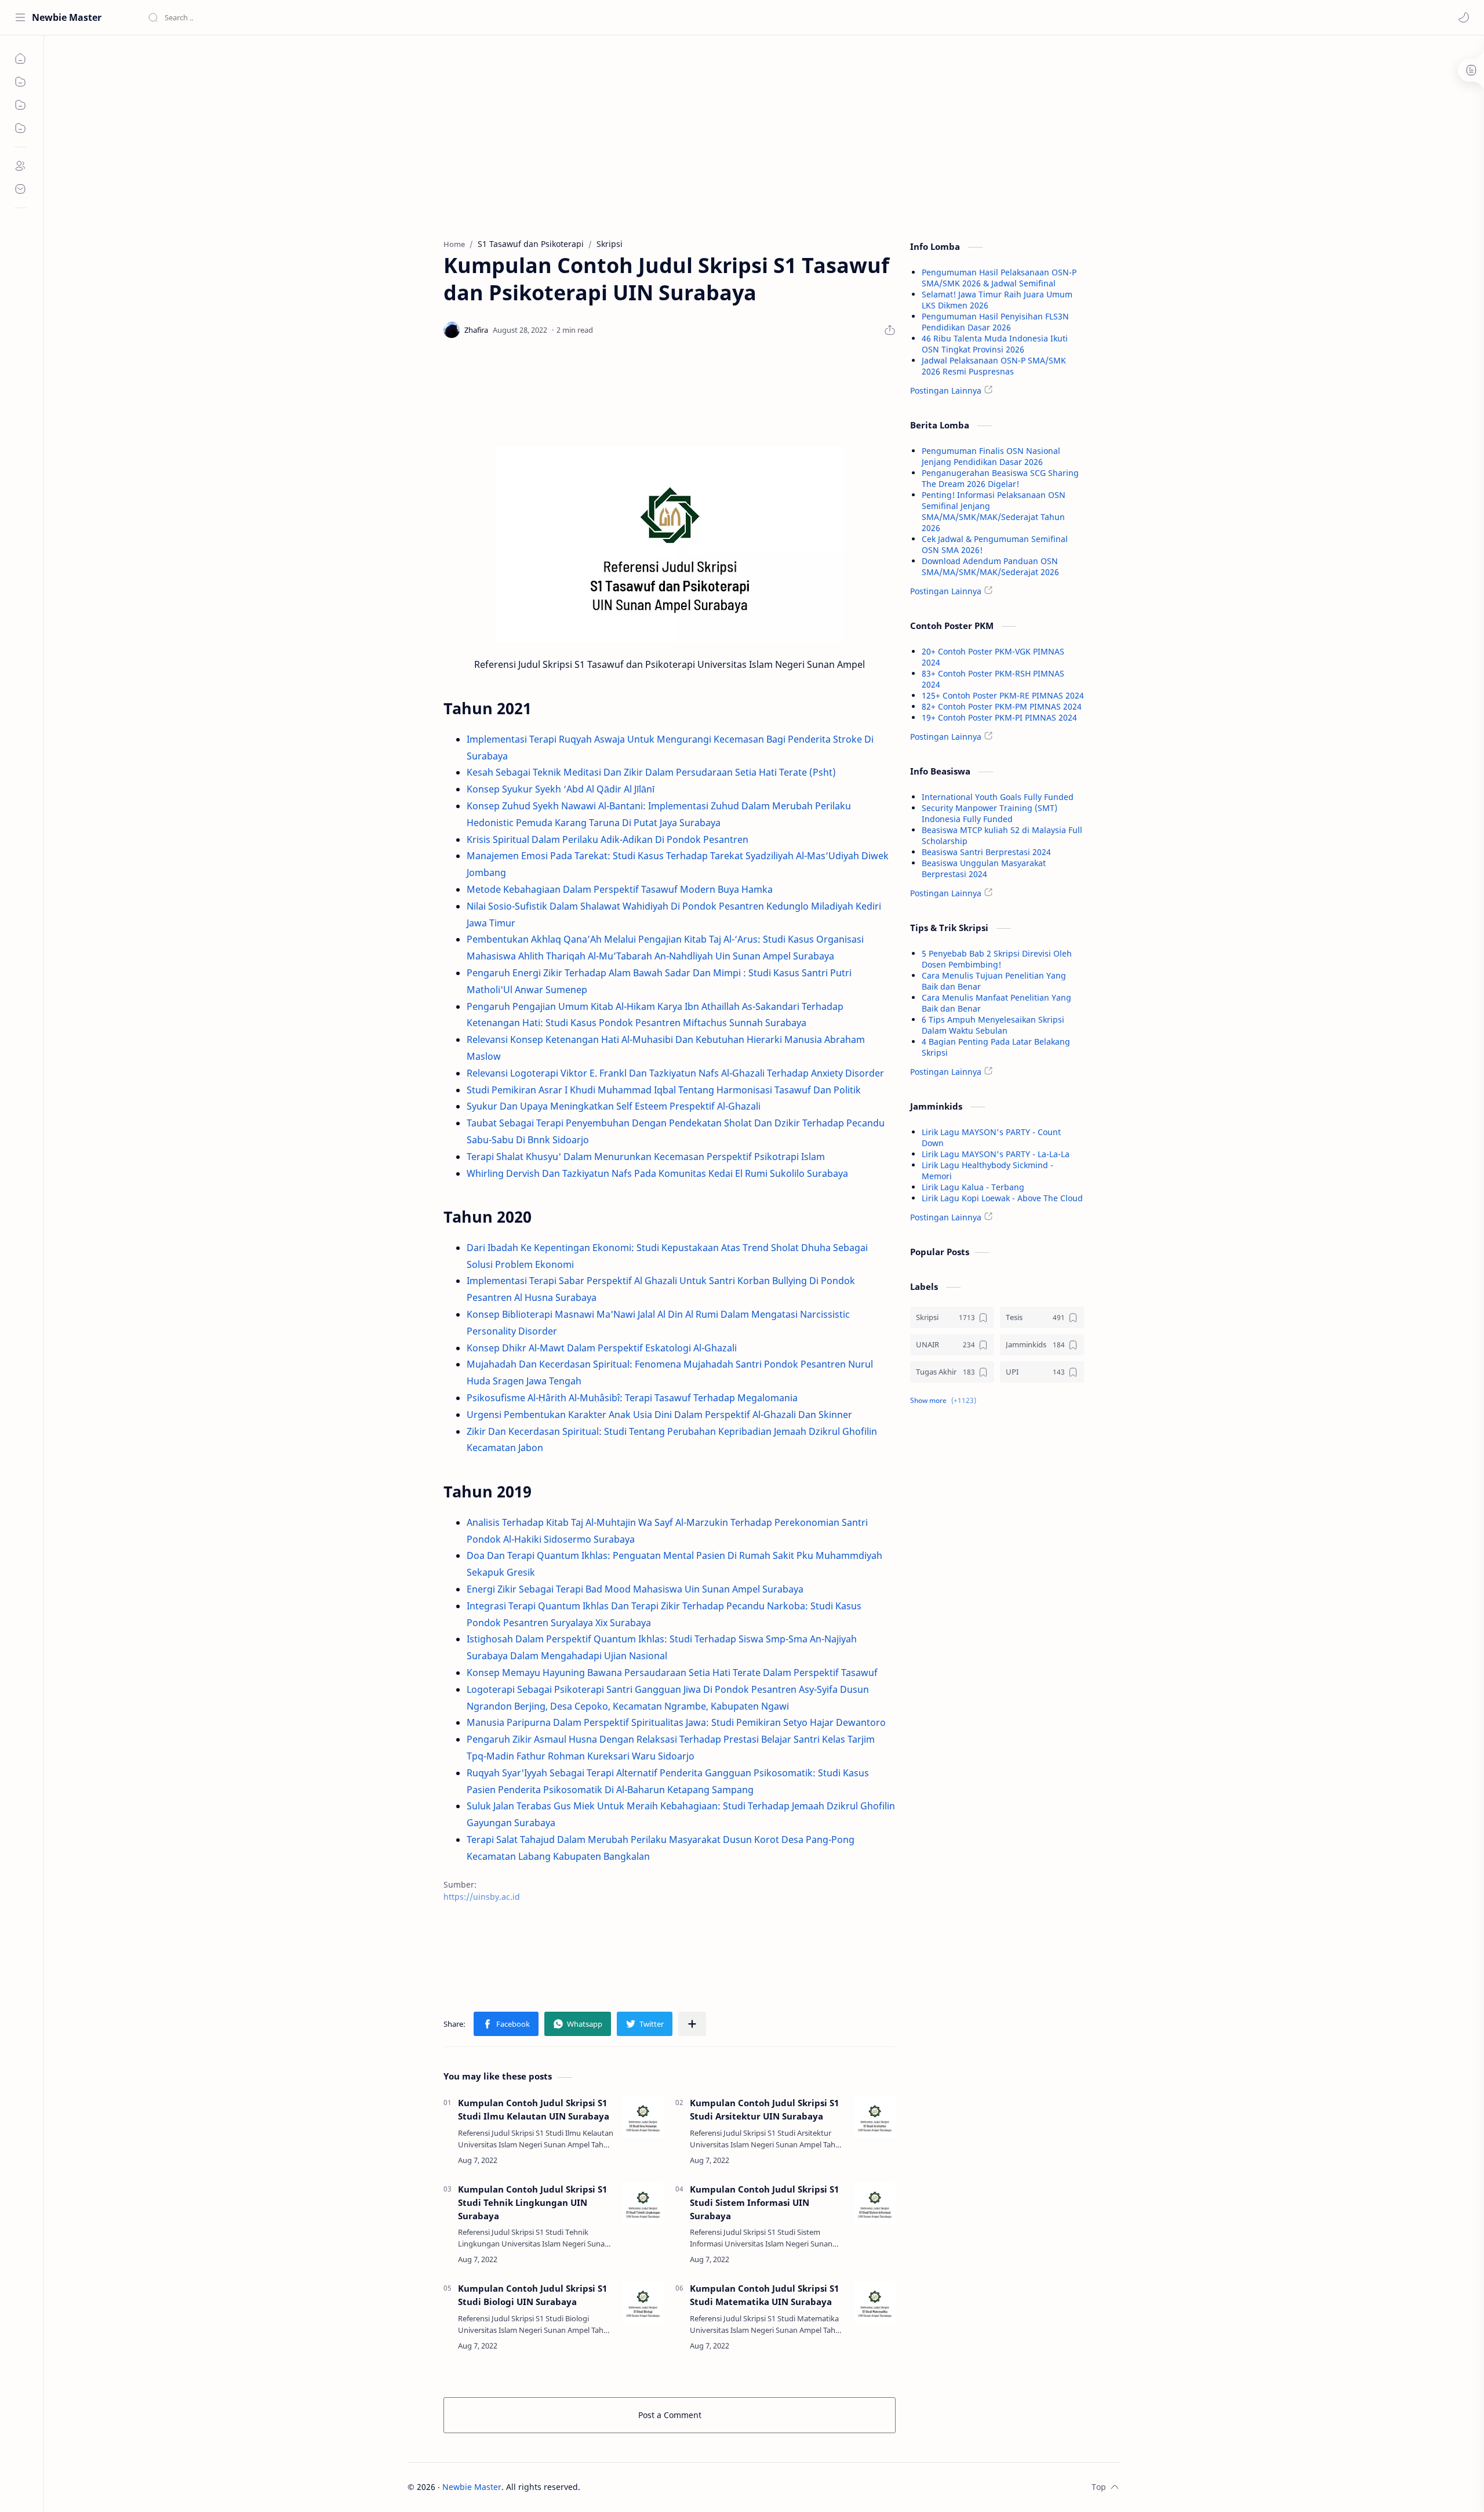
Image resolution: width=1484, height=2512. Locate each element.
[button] (1464, 17)
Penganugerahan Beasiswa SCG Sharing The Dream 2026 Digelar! (1000, 478)
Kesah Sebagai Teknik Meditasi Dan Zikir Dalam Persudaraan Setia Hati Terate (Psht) (651, 772)
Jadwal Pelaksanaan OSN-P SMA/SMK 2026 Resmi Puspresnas (994, 366)
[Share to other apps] (692, 2024)
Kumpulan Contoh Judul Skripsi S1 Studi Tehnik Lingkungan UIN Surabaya (532, 2202)
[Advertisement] (670, 134)
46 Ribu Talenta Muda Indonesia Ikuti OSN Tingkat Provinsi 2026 (995, 344)
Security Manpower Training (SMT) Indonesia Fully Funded (990, 813)
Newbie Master (67, 17)
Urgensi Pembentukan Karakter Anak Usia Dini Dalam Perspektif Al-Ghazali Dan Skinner (659, 1415)
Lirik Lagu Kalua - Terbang (973, 1187)
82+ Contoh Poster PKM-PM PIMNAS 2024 (1002, 706)
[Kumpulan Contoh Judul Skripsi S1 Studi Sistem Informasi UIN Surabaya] (875, 2204)
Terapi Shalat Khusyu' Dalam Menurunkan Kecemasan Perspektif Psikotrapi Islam (646, 1157)
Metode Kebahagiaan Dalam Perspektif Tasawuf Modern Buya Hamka (620, 889)
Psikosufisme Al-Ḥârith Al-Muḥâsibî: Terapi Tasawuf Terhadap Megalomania (632, 1398)
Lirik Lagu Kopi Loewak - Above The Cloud (1002, 1198)
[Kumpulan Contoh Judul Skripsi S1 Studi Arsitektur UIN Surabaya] (875, 2117)
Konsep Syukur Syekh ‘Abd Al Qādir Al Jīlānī (561, 789)
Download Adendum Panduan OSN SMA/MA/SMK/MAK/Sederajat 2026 (990, 566)
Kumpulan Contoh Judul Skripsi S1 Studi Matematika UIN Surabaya (764, 2295)
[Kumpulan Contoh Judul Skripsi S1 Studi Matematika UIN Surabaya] (875, 2303)
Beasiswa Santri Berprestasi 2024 (986, 852)
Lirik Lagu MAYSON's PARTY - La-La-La (996, 1154)
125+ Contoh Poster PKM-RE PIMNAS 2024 (1003, 695)
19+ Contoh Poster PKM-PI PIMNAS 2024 (999, 717)
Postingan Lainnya (946, 390)
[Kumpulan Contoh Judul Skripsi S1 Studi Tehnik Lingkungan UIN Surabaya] (643, 2204)
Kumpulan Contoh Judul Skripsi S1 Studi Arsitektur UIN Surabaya (764, 2109)
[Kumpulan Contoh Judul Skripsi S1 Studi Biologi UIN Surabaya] (643, 2303)
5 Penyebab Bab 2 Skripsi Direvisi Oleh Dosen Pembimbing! (997, 959)
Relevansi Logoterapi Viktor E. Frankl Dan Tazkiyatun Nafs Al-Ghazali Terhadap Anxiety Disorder (675, 1073)
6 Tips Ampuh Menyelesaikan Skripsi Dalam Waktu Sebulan (993, 1025)
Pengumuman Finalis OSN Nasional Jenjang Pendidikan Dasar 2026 (991, 456)
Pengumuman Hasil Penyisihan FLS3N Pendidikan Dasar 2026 (995, 322)
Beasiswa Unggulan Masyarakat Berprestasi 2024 (984, 868)
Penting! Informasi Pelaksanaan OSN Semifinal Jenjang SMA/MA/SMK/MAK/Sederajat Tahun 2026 (994, 511)
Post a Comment (670, 2415)
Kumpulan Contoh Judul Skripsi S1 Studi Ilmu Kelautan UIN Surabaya (534, 2109)
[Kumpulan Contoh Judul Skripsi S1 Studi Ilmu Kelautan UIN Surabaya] (643, 2117)
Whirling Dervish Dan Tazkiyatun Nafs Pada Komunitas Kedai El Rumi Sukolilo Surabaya (657, 1173)
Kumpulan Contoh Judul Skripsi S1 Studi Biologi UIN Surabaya (532, 2295)
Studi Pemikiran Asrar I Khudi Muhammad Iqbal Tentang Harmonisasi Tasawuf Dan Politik (664, 1090)
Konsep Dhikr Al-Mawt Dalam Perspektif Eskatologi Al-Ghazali (602, 1348)
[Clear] (330, 17)
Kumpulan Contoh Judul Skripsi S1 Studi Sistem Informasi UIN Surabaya (764, 2202)
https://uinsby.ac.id (482, 1897)
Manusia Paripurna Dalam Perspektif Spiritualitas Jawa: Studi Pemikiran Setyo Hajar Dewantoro (676, 1722)
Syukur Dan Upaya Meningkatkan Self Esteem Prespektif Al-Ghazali (614, 1106)
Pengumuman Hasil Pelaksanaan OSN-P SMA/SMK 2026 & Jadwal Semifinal (999, 278)
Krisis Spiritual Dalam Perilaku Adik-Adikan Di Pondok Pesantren (608, 839)
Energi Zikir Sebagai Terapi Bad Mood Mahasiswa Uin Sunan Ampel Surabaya (635, 1589)
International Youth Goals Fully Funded (998, 797)
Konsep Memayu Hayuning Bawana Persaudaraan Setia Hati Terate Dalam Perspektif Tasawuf (672, 1673)
